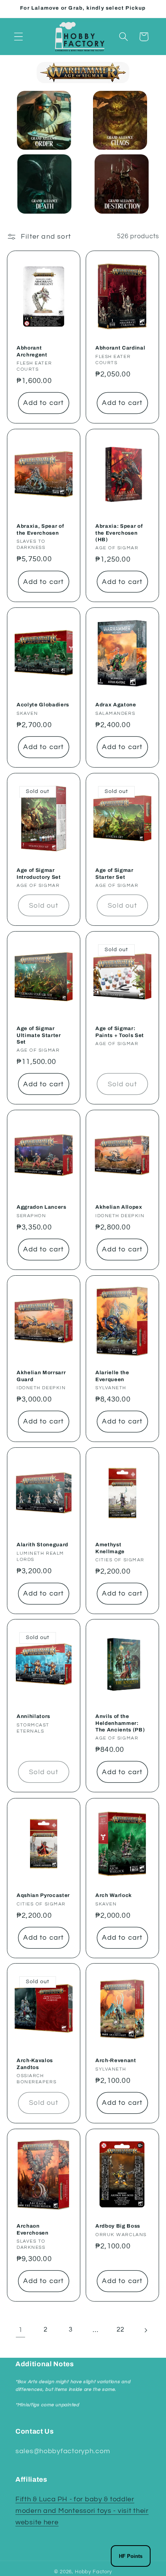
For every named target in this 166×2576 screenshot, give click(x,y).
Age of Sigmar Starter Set (114, 873)
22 (120, 2330)
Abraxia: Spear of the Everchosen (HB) (119, 533)
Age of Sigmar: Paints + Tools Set (120, 1032)
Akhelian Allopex (119, 1207)
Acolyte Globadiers (43, 705)
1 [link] (21, 2330)
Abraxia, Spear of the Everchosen (40, 529)
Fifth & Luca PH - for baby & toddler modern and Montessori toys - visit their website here (82, 2511)
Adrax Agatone (116, 705)
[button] (19, 37)
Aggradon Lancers (41, 1207)
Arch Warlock (114, 1895)
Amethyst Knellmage (110, 1548)
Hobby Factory (93, 2572)
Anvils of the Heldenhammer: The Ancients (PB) (120, 1723)
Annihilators (33, 1717)
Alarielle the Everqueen (112, 1376)
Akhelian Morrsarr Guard (41, 1376)
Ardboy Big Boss (118, 2226)
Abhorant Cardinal (120, 348)
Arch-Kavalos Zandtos (35, 2064)
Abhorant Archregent (32, 351)
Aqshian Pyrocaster (43, 1895)
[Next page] (146, 2330)
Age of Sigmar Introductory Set (39, 873)
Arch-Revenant (116, 2061)
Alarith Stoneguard (42, 1545)
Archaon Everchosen (33, 2229)
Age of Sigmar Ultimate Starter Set (39, 1035)
